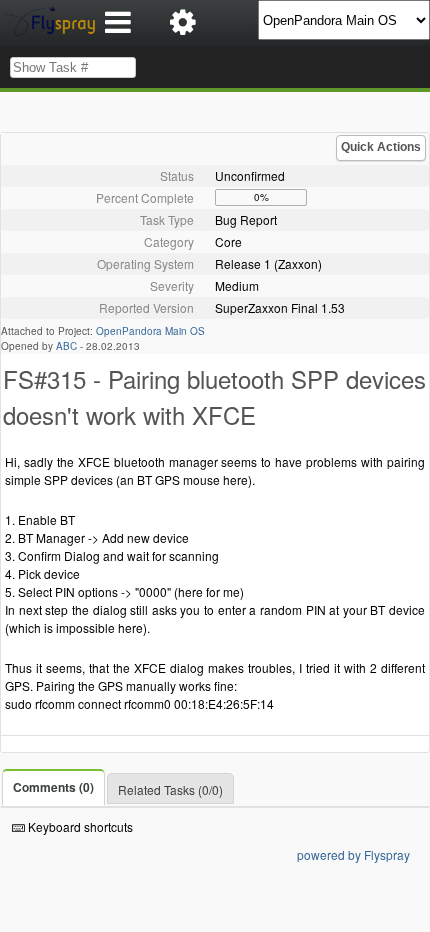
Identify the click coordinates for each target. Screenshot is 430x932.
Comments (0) (53, 787)
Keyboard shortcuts (79, 826)
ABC (66, 346)
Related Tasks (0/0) (170, 789)
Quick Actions (381, 147)
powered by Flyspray (353, 854)
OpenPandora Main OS (150, 331)
